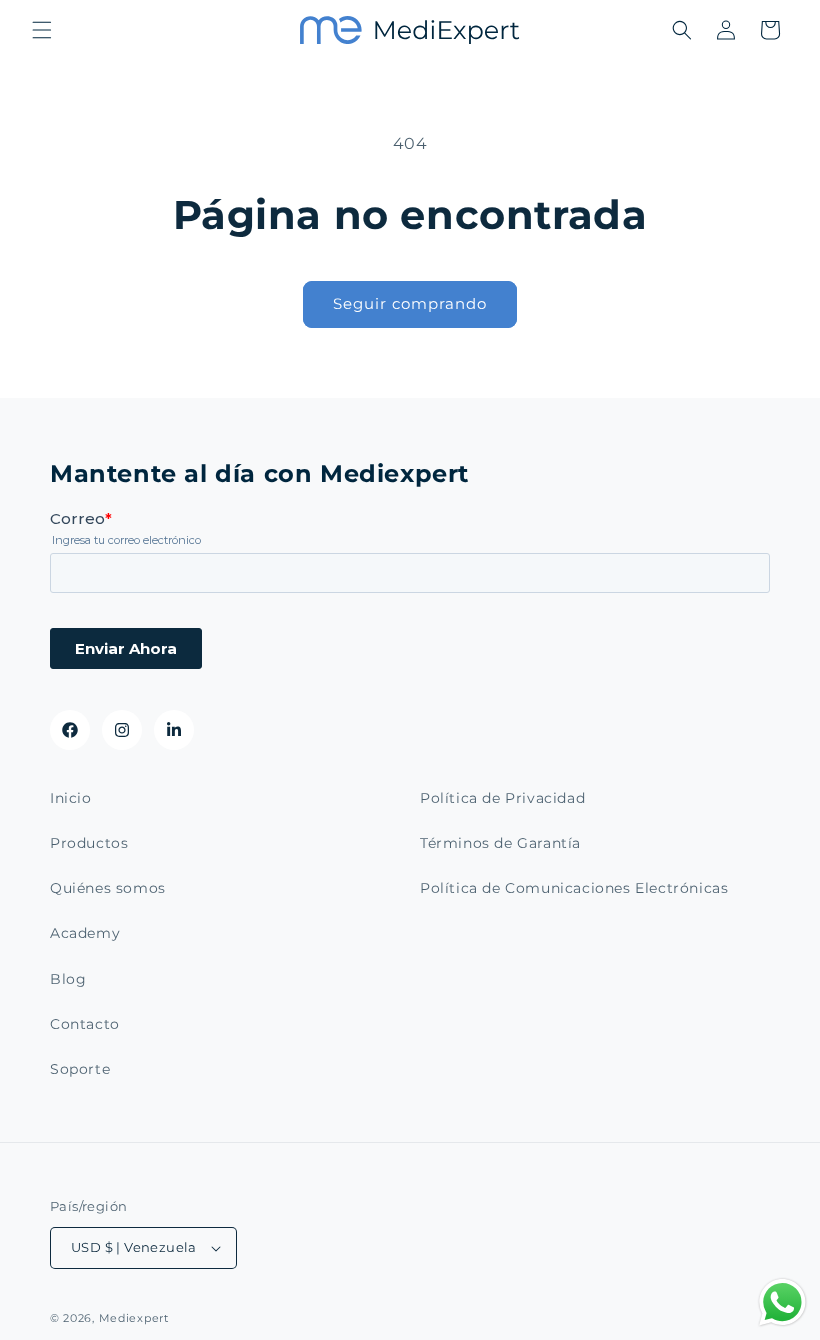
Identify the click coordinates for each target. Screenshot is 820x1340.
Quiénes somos (108, 888)
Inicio (71, 798)
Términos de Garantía (500, 843)
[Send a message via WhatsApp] (782, 1302)
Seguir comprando (410, 303)
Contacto (85, 1024)
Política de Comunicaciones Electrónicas (574, 888)
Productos (89, 843)
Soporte (80, 1069)
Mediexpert (134, 1318)
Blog (68, 979)
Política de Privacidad (502, 798)
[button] (42, 30)
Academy (85, 933)
